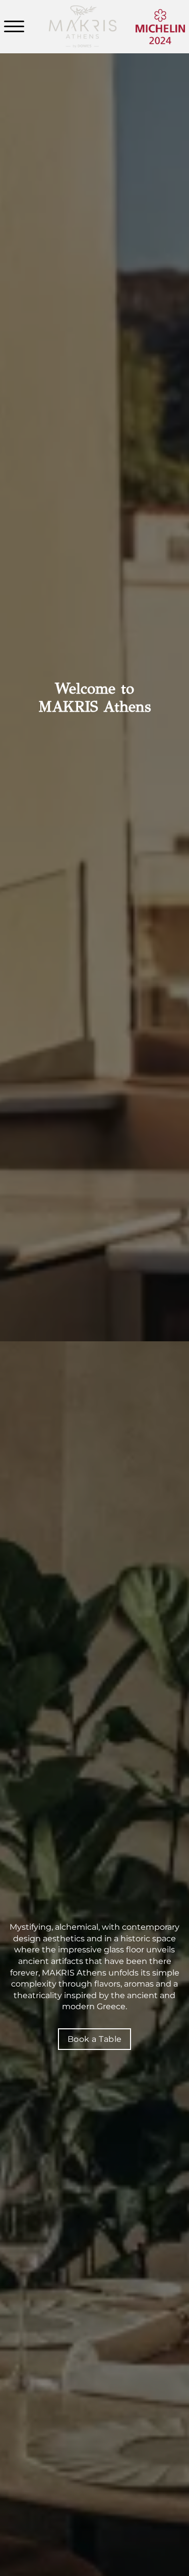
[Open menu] (17, 27)
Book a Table (95, 2039)
